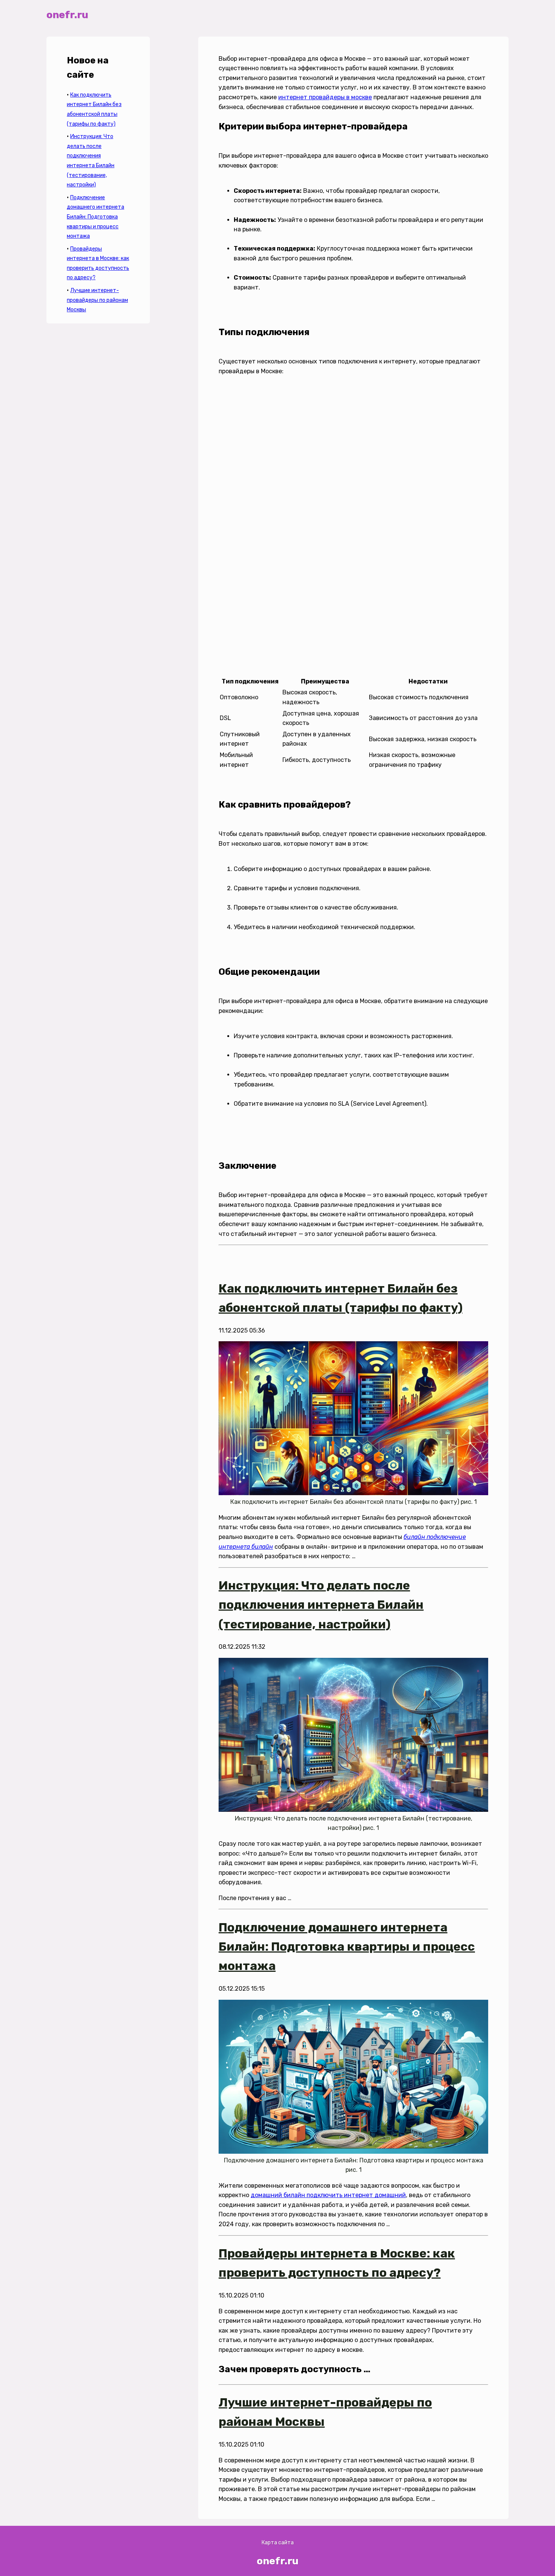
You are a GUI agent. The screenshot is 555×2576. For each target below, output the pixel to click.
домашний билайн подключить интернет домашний (328, 2195)
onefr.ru (67, 15)
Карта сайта (278, 2543)
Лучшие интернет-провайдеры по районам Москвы (97, 300)
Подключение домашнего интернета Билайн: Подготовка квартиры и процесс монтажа (96, 217)
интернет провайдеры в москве (325, 97)
